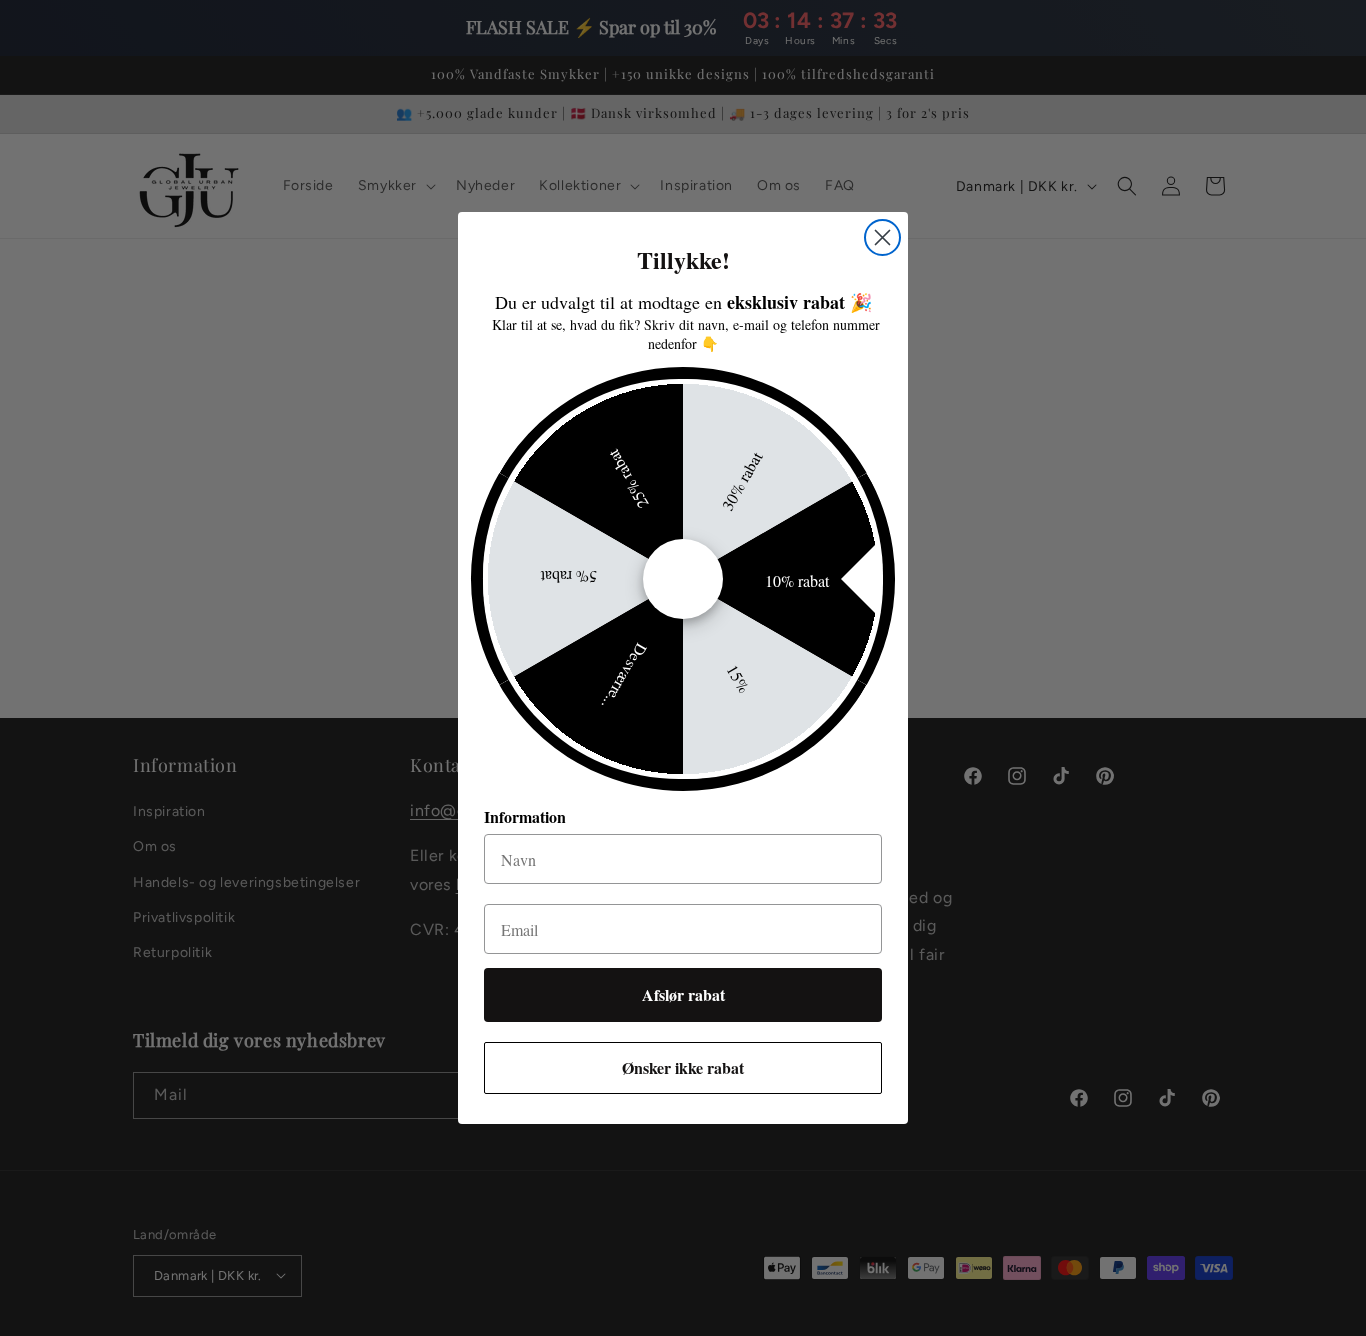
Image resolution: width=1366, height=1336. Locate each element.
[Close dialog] (882, 237)
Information (525, 816)
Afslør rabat (683, 994)
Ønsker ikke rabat (683, 1067)
